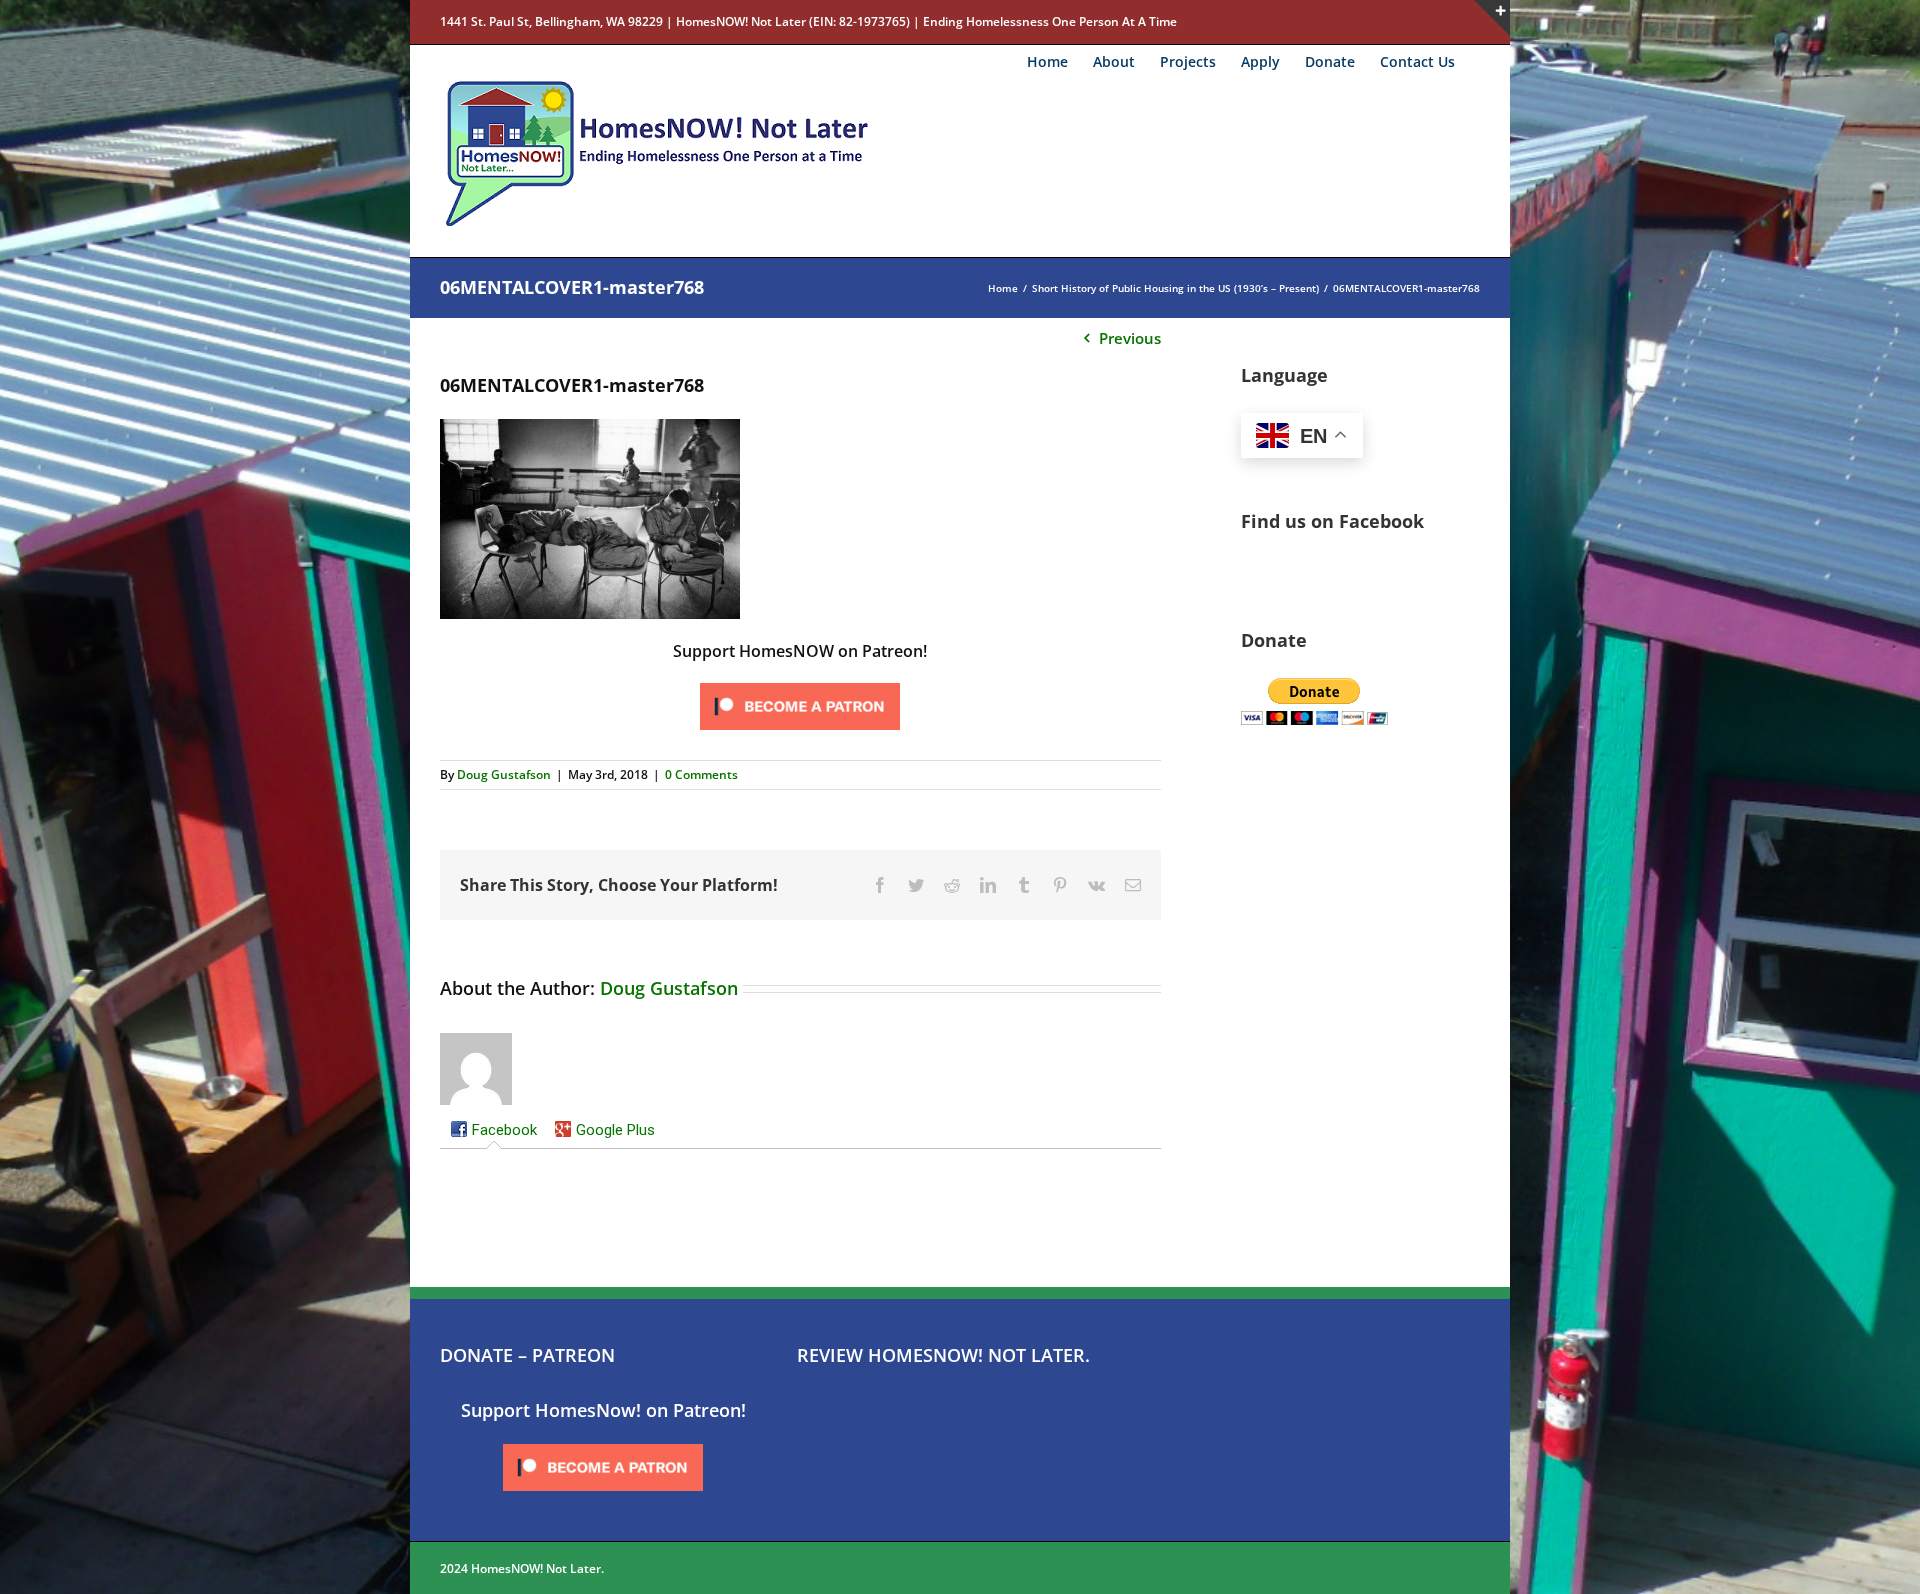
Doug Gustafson (504, 774)
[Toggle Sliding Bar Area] (1492, 18)
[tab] (493, 1132)
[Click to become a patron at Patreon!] (800, 684)
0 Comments (701, 774)
